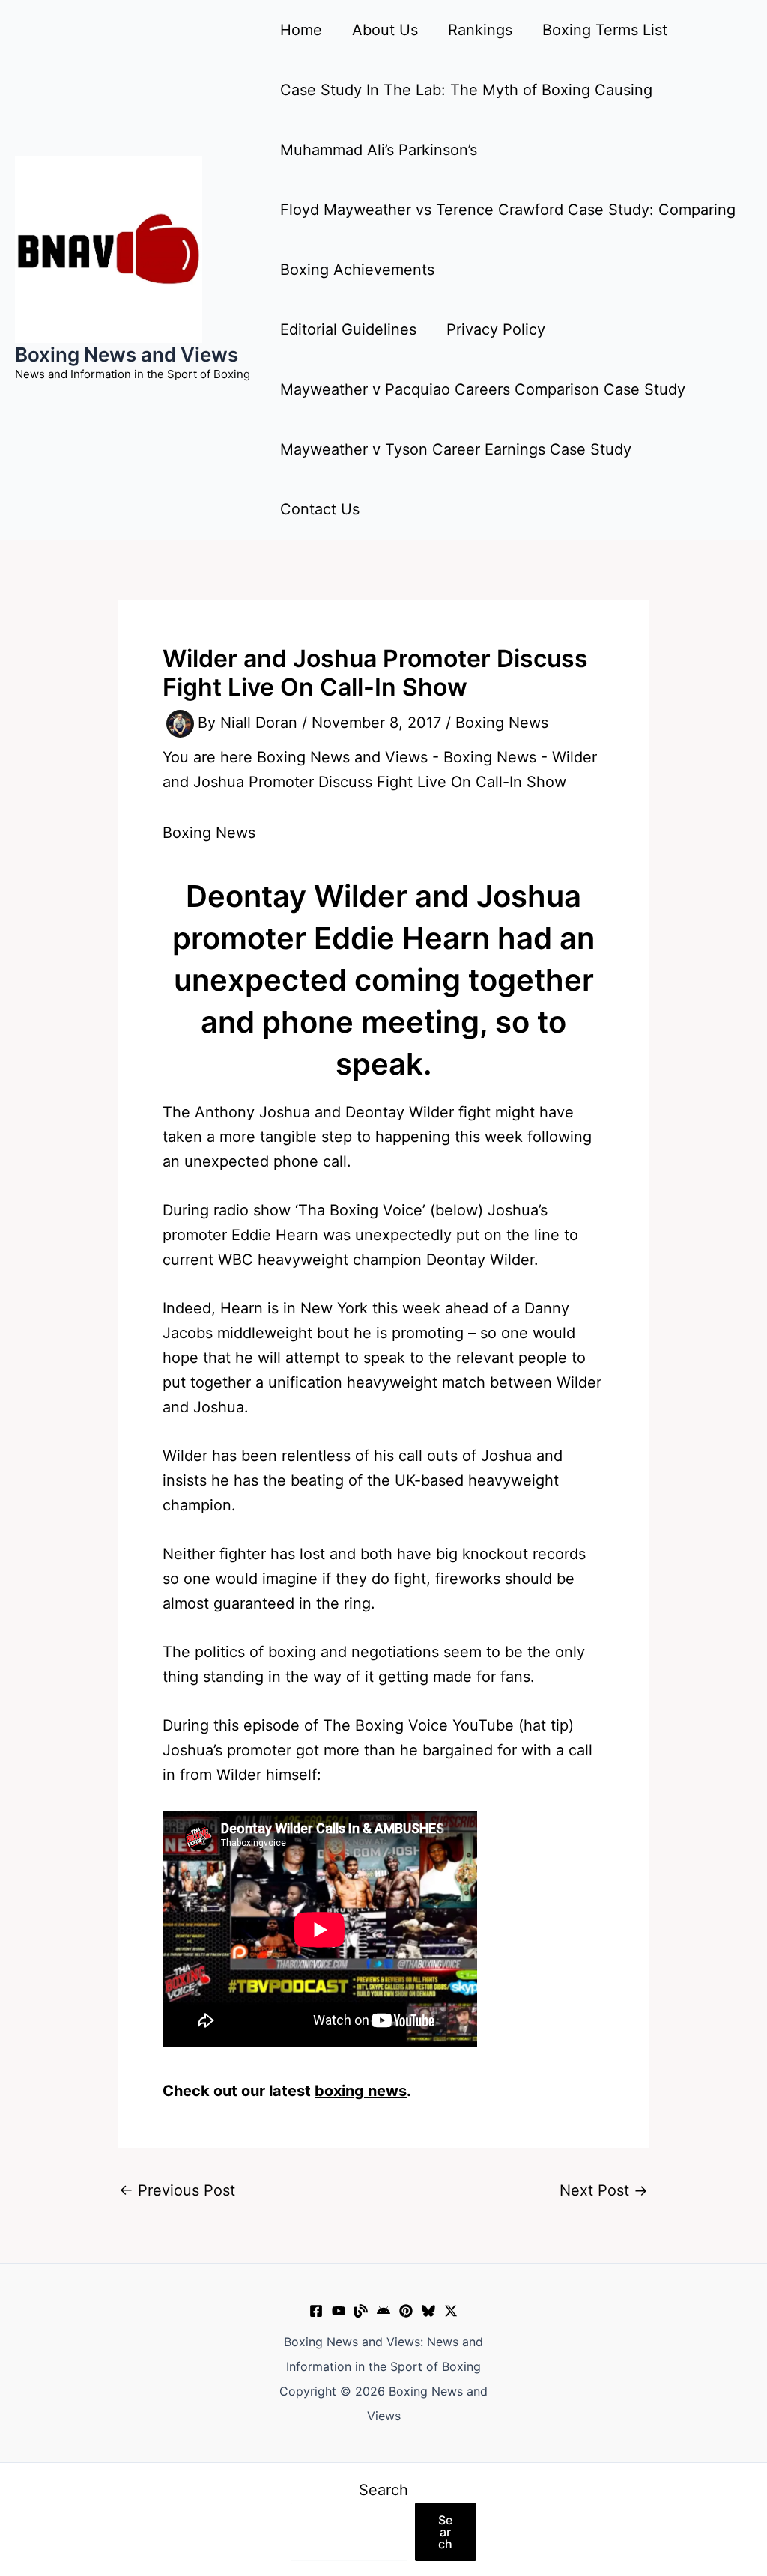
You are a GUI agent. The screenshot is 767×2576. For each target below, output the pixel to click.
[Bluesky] (428, 2311)
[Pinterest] (406, 2311)
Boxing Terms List (605, 30)
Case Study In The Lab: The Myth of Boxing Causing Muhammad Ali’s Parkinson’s (466, 120)
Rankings (480, 30)
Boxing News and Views (127, 355)
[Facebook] (316, 2311)
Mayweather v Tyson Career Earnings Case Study (456, 449)
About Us (385, 30)
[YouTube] (339, 2311)
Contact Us (320, 509)
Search (383, 2490)
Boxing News (502, 723)
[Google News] (383, 2311)
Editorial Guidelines (348, 329)
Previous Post (177, 2190)
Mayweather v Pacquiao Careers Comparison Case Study (483, 389)
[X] (451, 2311)
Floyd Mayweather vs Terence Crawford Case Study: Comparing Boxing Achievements (508, 240)
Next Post (604, 2190)
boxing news (361, 2091)
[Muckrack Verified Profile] (361, 2311)
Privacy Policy (496, 329)
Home (301, 30)
